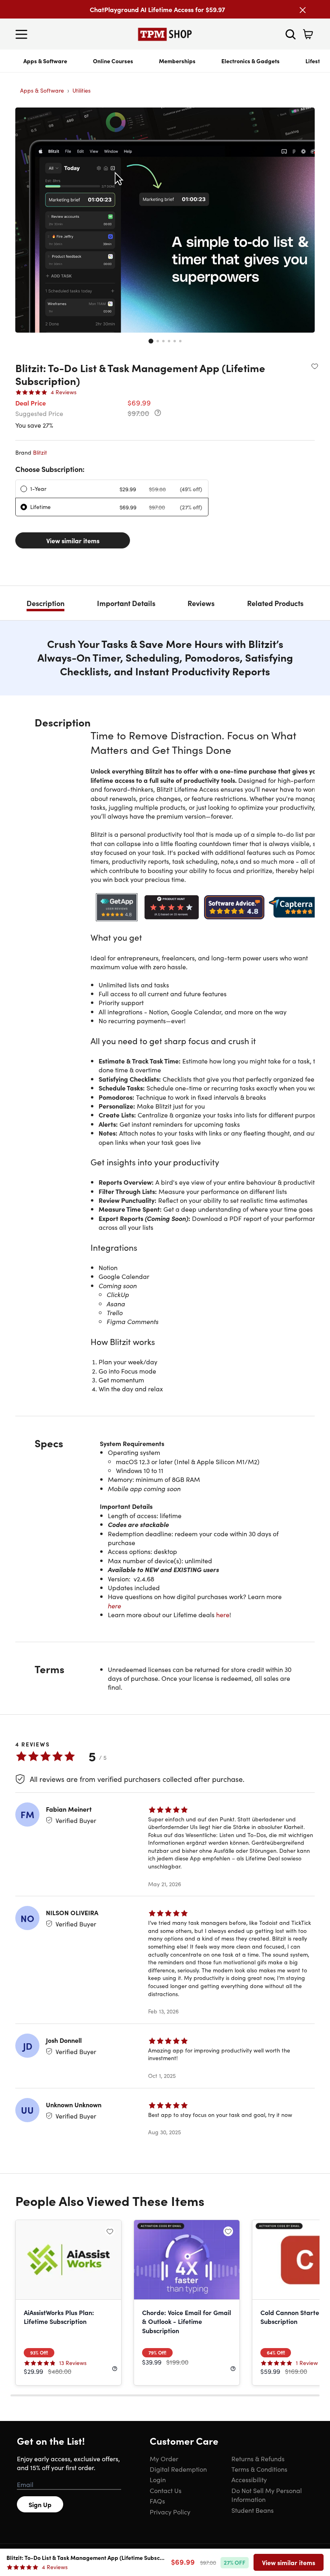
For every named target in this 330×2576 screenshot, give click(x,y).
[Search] (291, 34)
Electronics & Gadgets (251, 61)
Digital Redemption (178, 2469)
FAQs (157, 2501)
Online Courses (113, 61)
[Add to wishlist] (315, 366)
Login (158, 2479)
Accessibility (249, 2479)
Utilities (81, 90)
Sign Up (40, 2504)
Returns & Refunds (258, 2458)
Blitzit (40, 452)
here (114, 1606)
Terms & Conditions (259, 2469)
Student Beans (253, 2510)
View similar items (73, 540)
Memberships (177, 61)
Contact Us (166, 2490)
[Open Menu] (23, 34)
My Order (164, 2458)
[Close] (303, 10)
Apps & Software (45, 61)
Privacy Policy (170, 2512)
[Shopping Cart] (308, 34)
